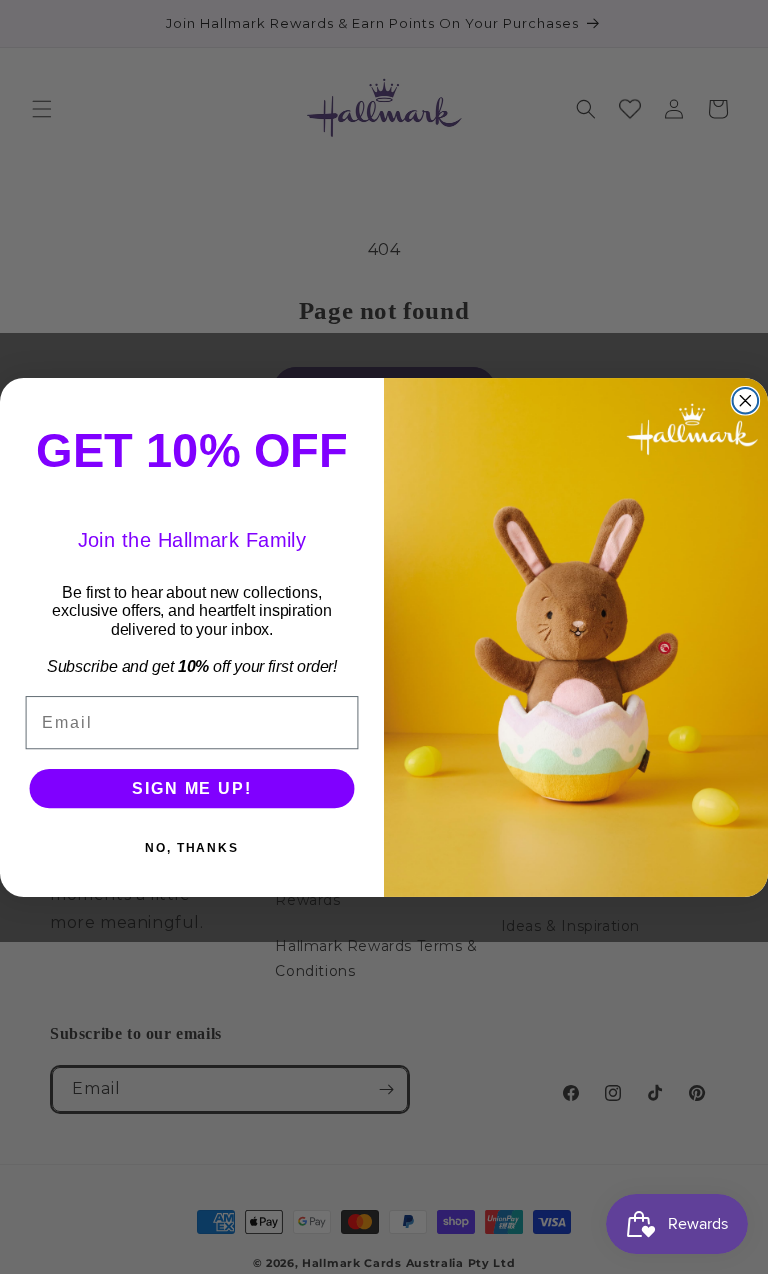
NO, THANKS (192, 847)
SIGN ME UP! (191, 787)
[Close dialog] (746, 401)
